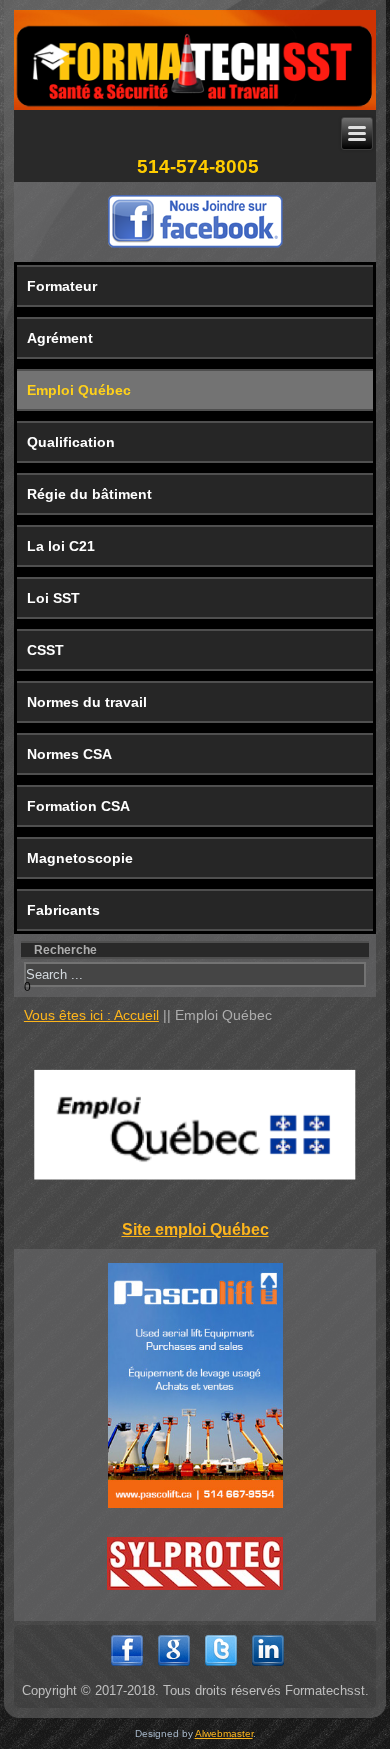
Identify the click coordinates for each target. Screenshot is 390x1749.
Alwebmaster (224, 1733)
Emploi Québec (79, 390)
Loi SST (53, 598)
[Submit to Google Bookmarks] (174, 1667)
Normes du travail (87, 702)
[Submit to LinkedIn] (268, 1667)
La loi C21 (61, 546)
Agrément (60, 338)
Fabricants (63, 910)
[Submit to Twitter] (221, 1667)
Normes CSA (69, 754)
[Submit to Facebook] (127, 1667)
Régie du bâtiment (89, 494)
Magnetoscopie (80, 858)
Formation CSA (78, 806)
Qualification (71, 442)
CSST (45, 650)
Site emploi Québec (195, 1229)
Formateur (62, 286)
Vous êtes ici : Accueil (91, 1015)
